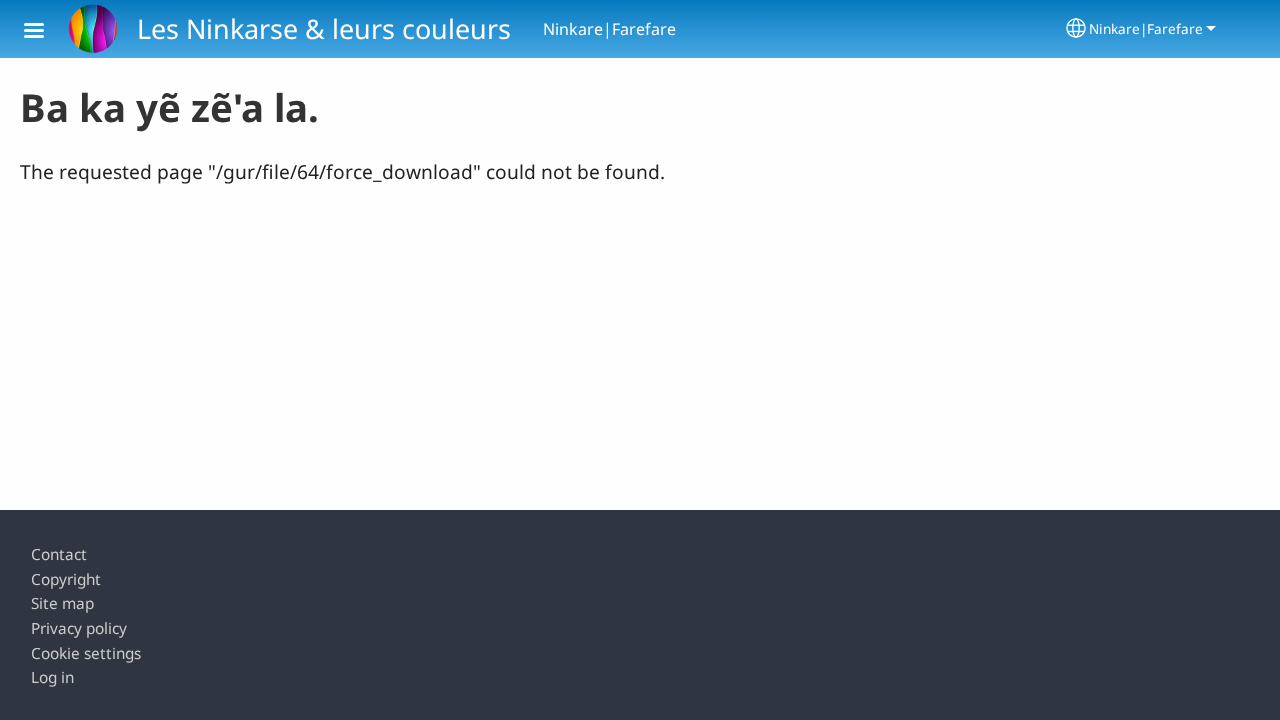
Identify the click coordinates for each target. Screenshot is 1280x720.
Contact (59, 554)
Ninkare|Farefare (1146, 28)
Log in (52, 677)
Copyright (66, 579)
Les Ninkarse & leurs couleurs (324, 28)
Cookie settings (86, 653)
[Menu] (46, 32)
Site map (62, 603)
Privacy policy (79, 628)
